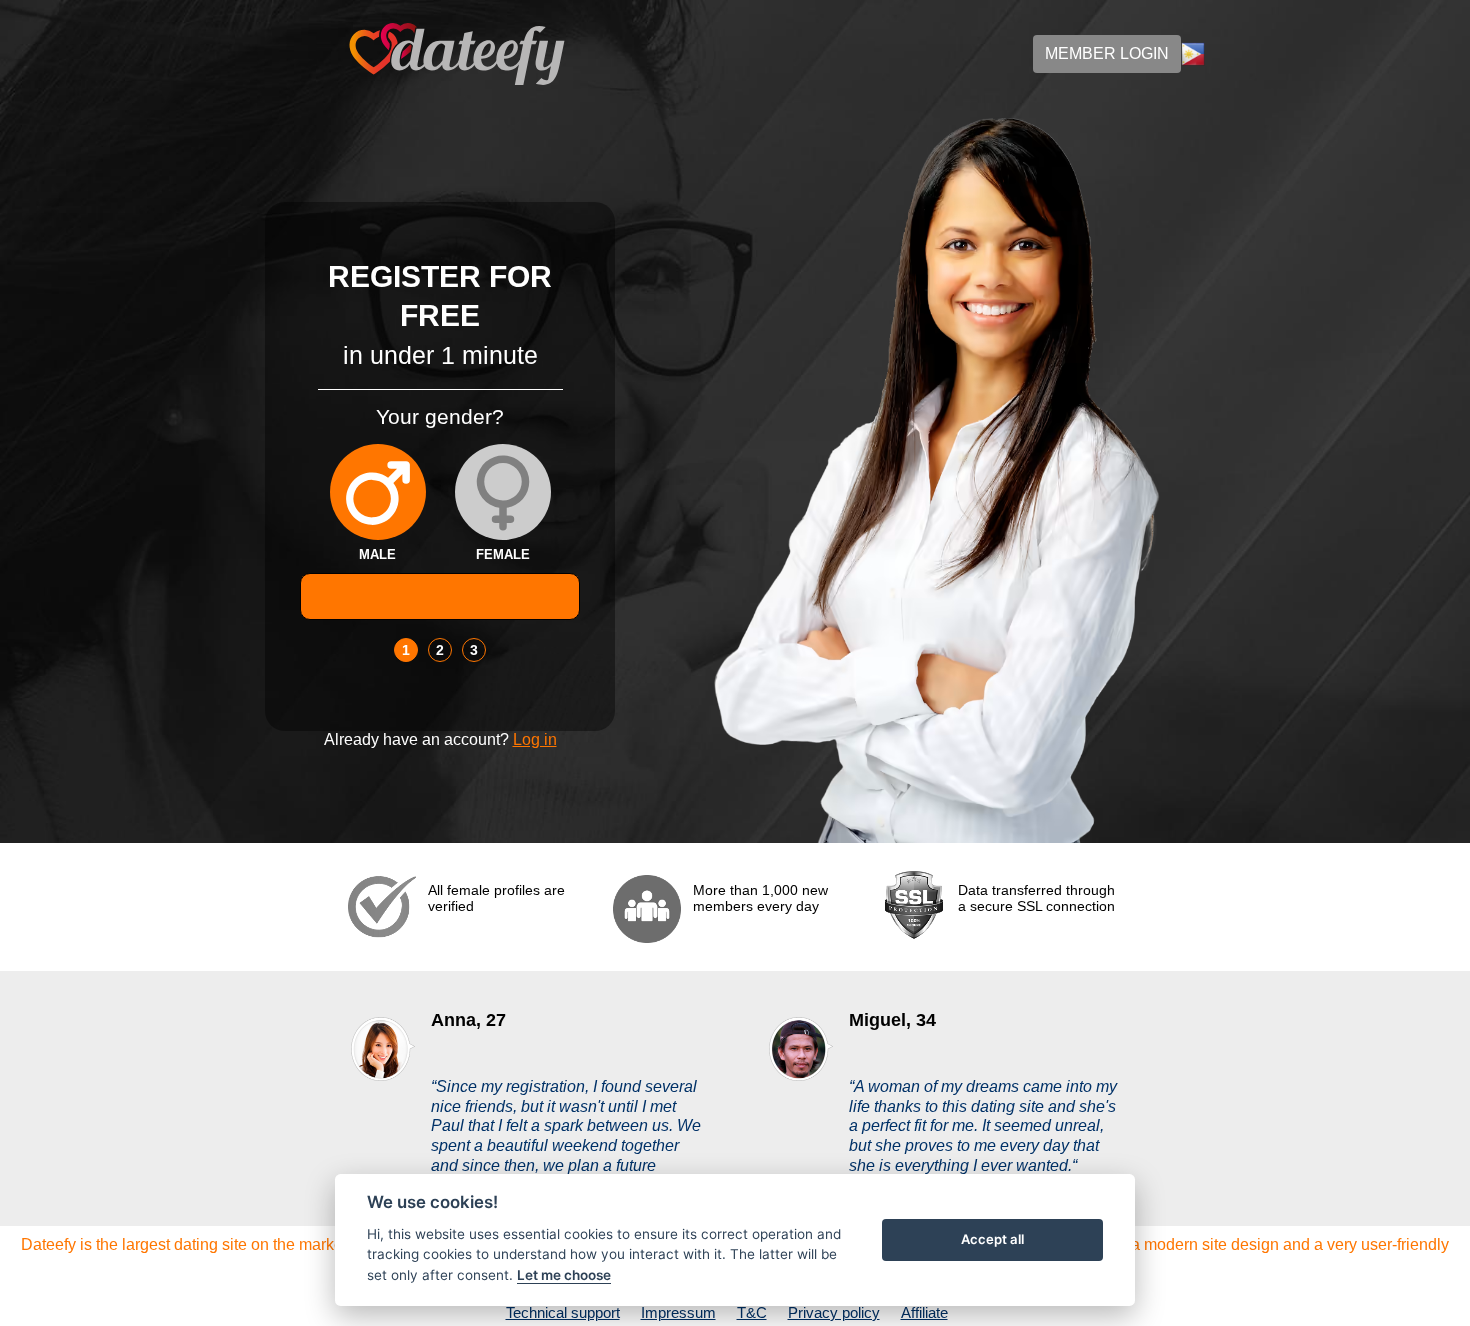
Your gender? (440, 416)
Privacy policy (834, 1312)
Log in (535, 739)
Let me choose (564, 1275)
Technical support (563, 1312)
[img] (378, 492)
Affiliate (924, 1312)
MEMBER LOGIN (1107, 53)
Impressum (678, 1312)
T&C (752, 1312)
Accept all (992, 1239)
